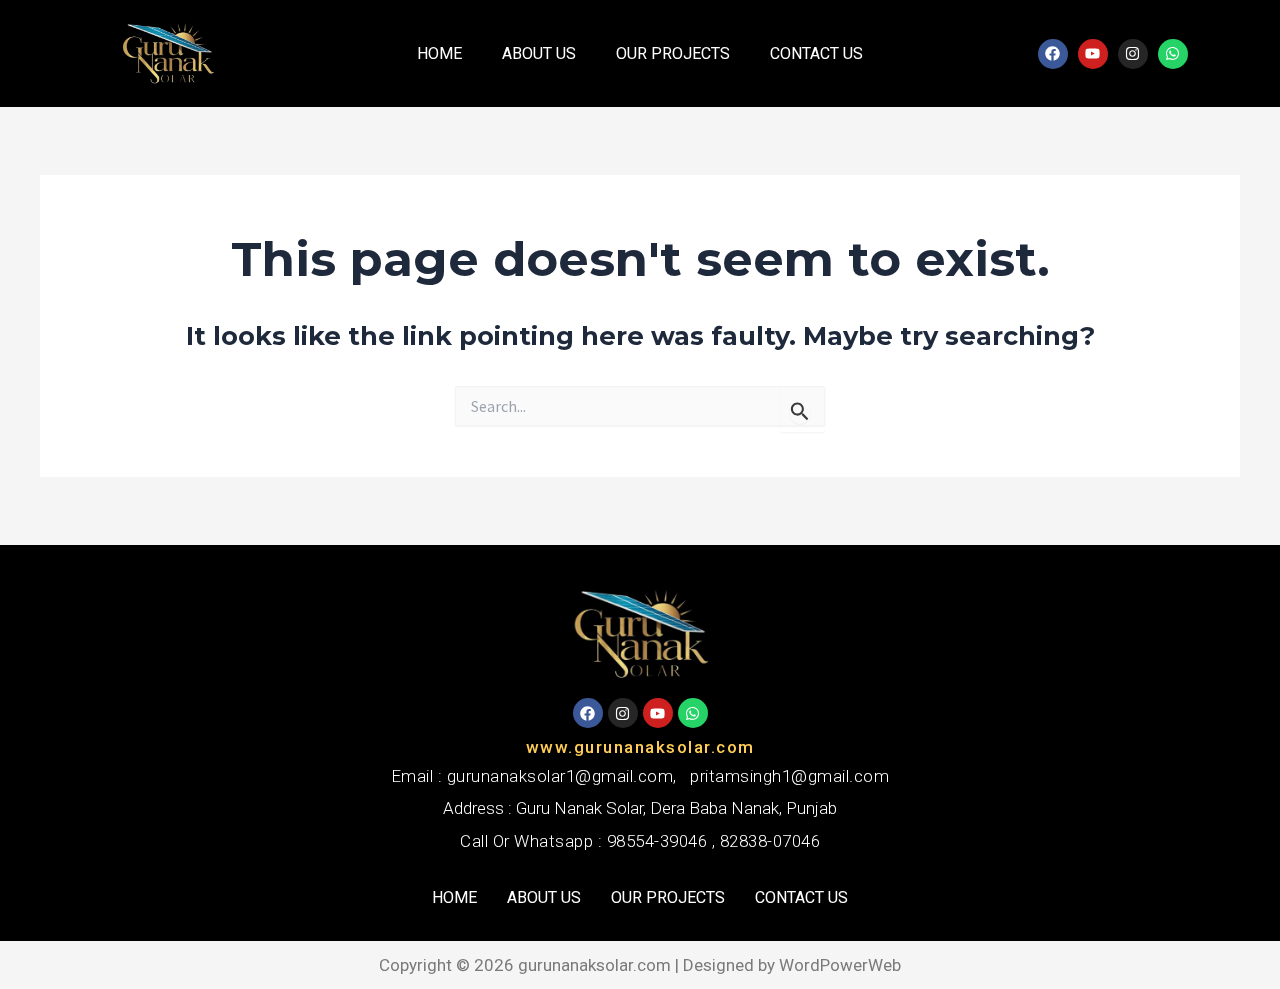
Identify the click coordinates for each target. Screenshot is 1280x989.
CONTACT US (816, 53)
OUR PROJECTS (673, 53)
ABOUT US (539, 53)
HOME (439, 53)
